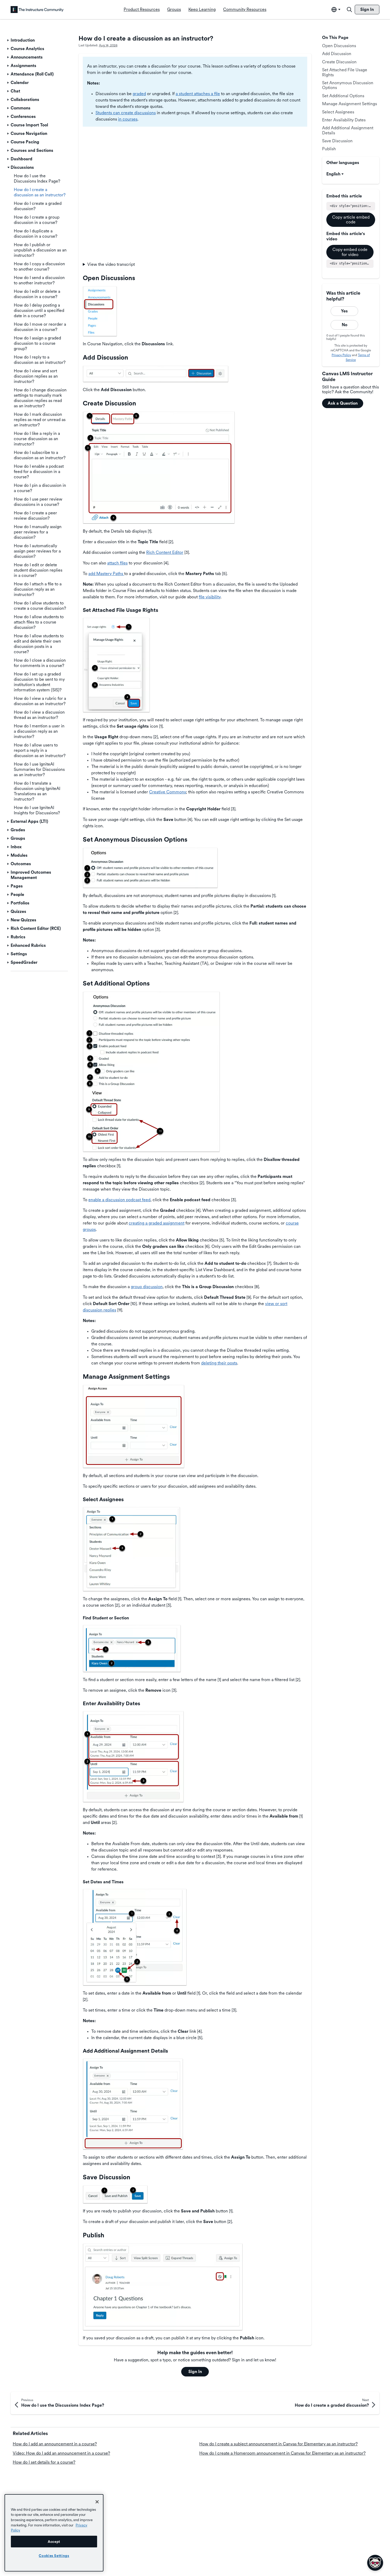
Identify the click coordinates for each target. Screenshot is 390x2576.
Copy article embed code (351, 220)
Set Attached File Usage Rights (345, 72)
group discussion (147, 1287)
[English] (37, 10)
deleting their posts (219, 1363)
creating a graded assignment (157, 1223)
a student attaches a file (198, 94)
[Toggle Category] (8, 40)
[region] (54, 2533)
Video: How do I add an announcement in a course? (61, 2453)
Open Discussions (339, 46)
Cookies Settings (54, 2556)
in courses (128, 119)
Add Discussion (337, 54)
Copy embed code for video (350, 252)
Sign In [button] (195, 2372)
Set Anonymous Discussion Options (348, 85)
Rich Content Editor (165, 552)
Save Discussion (337, 141)
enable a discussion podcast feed (119, 1200)
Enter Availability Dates (344, 120)
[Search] (349, 10)
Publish (329, 149)
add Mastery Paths (106, 574)
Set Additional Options (343, 96)
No (344, 325)
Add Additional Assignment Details (348, 130)
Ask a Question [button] (343, 403)
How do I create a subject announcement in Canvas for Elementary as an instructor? (278, 2444)
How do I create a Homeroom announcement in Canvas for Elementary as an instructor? (282, 2453)
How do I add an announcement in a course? (55, 2444)
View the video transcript (111, 264)
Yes (344, 311)
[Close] (97, 2502)
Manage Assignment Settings (350, 104)
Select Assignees (338, 112)
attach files (117, 563)
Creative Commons (168, 792)
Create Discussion (339, 62)
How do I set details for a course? (44, 2462)
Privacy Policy (341, 355)
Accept (54, 2542)
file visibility (210, 597)
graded (139, 94)
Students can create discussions (126, 113)
